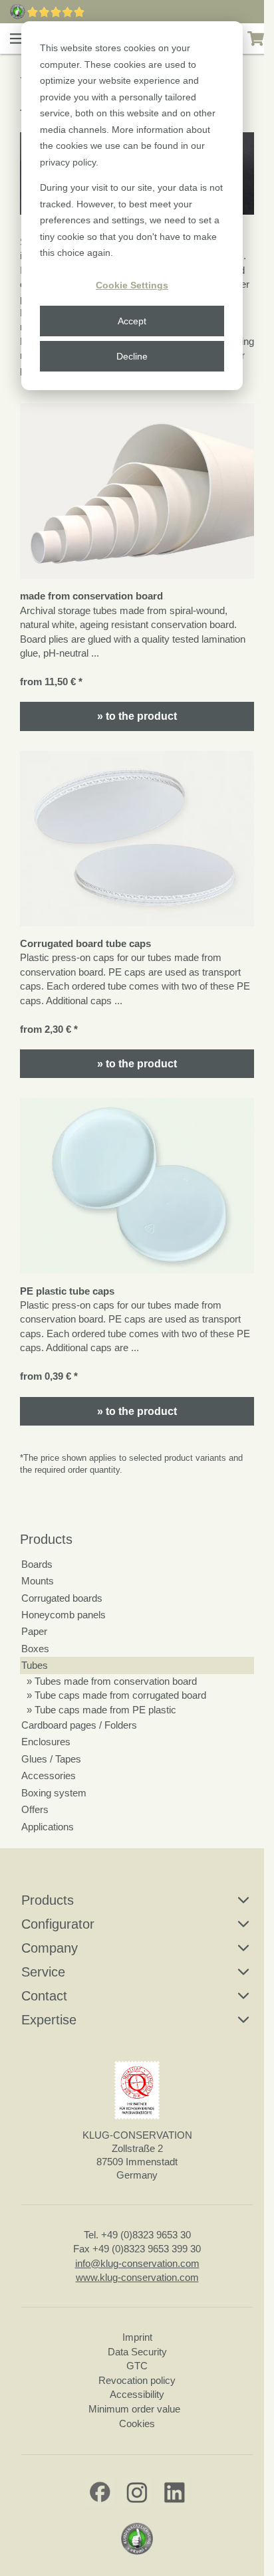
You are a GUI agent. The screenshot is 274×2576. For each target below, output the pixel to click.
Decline (132, 356)
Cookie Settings (132, 285)
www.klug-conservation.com (137, 2277)
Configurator (58, 1924)
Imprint (137, 2337)
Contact (44, 1996)
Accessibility (137, 2394)
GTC (137, 2366)
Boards (37, 1564)
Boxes (35, 1649)
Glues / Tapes (51, 1759)
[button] (17, 39)
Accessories (49, 1775)
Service (43, 1972)
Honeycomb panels (64, 1615)
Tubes (35, 1665)
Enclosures (46, 1742)
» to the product (137, 716)
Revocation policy (137, 2380)
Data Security (137, 2352)
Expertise (49, 2020)
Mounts (38, 1581)
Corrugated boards (62, 1598)
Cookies (137, 2423)
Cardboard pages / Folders (79, 1725)
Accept (132, 321)
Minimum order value (137, 2409)
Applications (48, 1827)
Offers (35, 1809)
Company (50, 1948)
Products (46, 1539)
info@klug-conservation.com (137, 2263)
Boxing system (54, 1793)
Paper (34, 1631)
